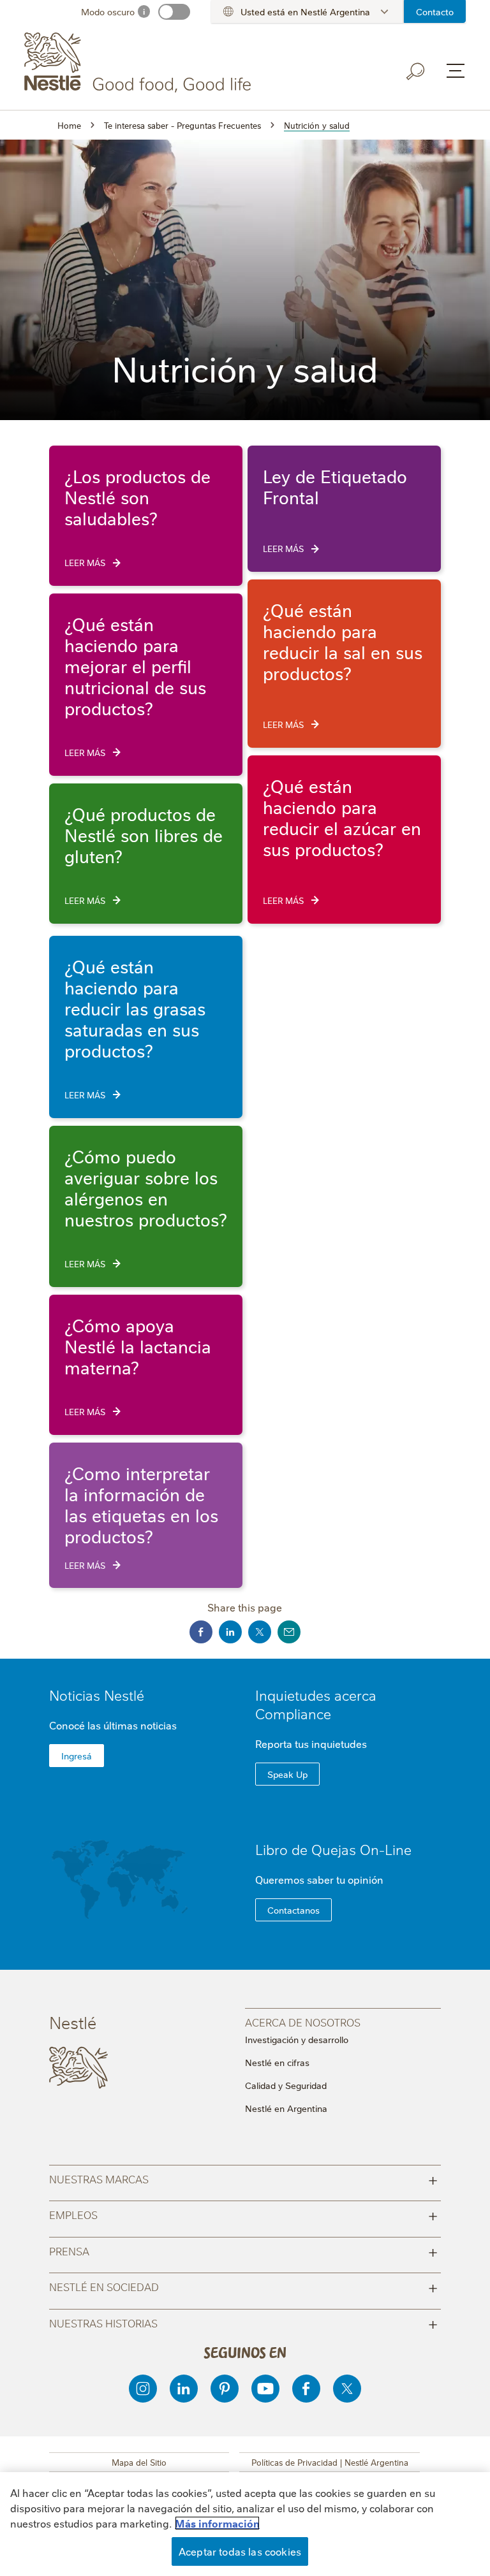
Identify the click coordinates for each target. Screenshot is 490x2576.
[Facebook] (306, 2389)
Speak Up (287, 1774)
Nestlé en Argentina (286, 2108)
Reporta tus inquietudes (311, 1743)
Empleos (244, 2214)
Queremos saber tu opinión (319, 1879)
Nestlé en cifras (277, 2062)
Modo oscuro (108, 11)
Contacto (435, 11)
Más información (217, 2523)
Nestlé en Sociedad (244, 2286)
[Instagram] (143, 2389)
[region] (245, 2524)
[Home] (140, 62)
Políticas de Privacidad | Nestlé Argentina (330, 2462)
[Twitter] (347, 2389)
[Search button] (416, 71)
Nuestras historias (244, 2323)
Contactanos (293, 1910)
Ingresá (77, 1756)
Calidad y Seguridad (286, 2085)
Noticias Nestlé (97, 1695)
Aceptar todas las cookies (240, 2551)
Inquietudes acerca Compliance (316, 1704)
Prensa (244, 2251)
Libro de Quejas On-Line (333, 1849)
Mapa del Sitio (139, 2462)
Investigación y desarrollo (297, 2039)
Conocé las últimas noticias (113, 1725)
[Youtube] (265, 2389)
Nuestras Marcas (244, 2179)
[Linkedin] (184, 2389)
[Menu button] (456, 71)
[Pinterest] (225, 2389)
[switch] (174, 12)
